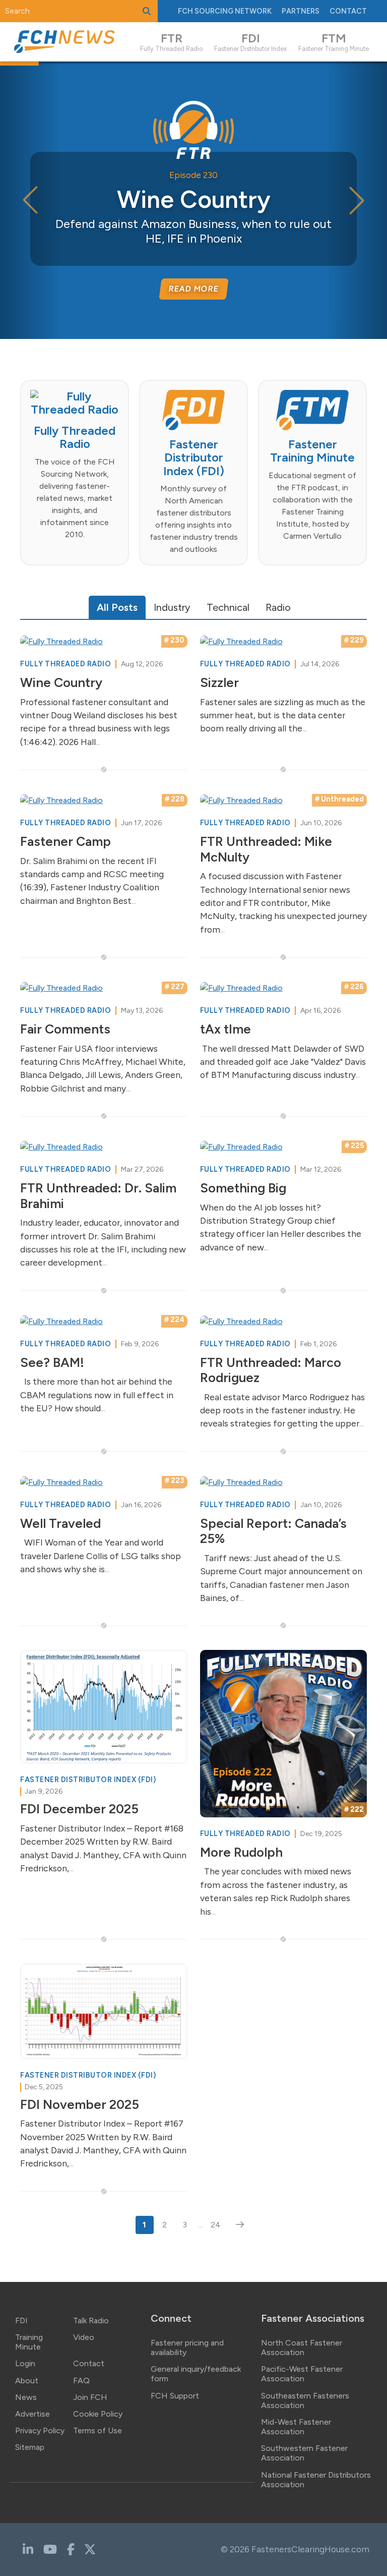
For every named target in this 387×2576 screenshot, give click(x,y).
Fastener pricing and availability (187, 2348)
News (26, 2397)
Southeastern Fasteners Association (305, 2400)
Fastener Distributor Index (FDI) (88, 1780)
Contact (348, 11)
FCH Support (175, 2396)
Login (25, 2363)
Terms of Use (98, 2430)
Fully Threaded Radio (67, 664)
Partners (301, 11)
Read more (193, 289)
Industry (172, 607)
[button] (357, 200)
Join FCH (90, 2397)
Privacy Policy (40, 2430)
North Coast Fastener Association (302, 2348)
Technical (228, 607)
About (27, 2381)
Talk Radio (91, 2321)
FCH (225, 11)
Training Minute (29, 2342)
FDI (21, 2321)
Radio (278, 607)
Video (84, 2337)
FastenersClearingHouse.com (310, 2549)
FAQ (81, 2381)
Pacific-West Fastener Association (302, 2374)
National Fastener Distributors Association (316, 2480)
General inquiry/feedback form (196, 2374)
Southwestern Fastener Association (304, 2453)
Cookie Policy (98, 2414)
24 (216, 2225)
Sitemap (30, 2447)
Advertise (33, 2414)
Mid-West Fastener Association (296, 2427)
